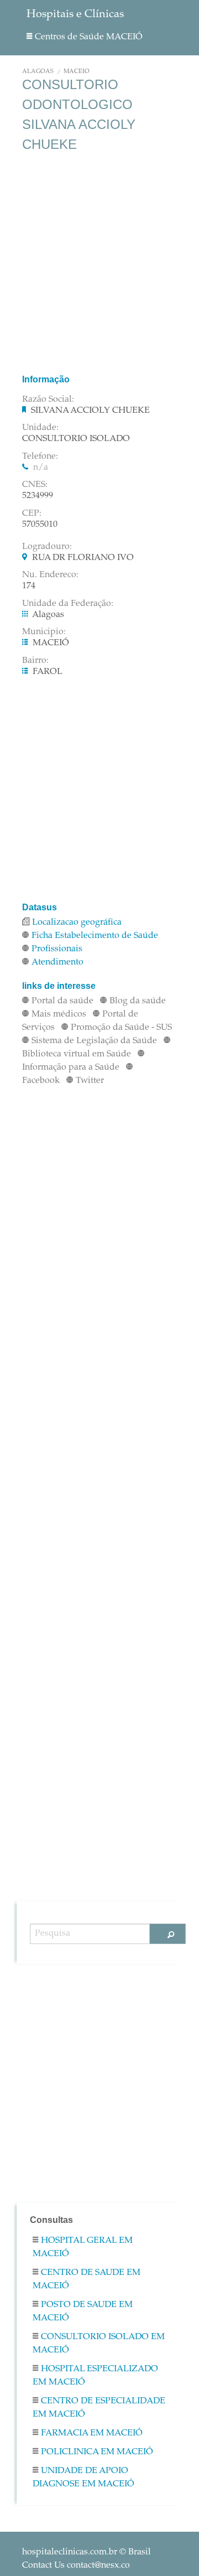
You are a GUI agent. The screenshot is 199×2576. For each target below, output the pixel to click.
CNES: (35, 485)
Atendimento (57, 962)
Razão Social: (48, 400)
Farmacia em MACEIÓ (92, 2433)
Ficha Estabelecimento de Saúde (95, 936)
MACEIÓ (77, 72)
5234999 (38, 496)
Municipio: (44, 632)
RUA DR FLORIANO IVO (83, 558)
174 (29, 586)
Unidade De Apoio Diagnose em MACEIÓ (83, 2477)
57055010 (40, 525)
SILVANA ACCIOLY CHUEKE (90, 411)
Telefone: (40, 457)
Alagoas (38, 72)
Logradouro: (47, 547)
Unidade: (40, 428)
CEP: (32, 514)
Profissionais (57, 949)
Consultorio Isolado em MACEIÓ (99, 2344)
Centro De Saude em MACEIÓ (87, 2279)
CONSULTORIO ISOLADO (76, 439)
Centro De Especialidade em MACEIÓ (99, 2408)
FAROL (48, 672)
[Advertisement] (99, 263)
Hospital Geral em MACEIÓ (83, 2247)
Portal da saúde (62, 1001)
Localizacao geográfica (77, 922)
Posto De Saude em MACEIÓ (83, 2311)
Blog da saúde (138, 1001)
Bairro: (35, 661)
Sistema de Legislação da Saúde (94, 1041)
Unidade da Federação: (68, 604)
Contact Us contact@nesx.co (76, 2565)
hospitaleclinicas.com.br (70, 2552)
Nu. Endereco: (50, 575)
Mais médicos (59, 1014)
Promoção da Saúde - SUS (121, 1028)
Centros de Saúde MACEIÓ (89, 37)
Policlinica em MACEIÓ (97, 2452)
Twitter (90, 1081)
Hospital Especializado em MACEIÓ (95, 2376)
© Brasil (87, 2552)
